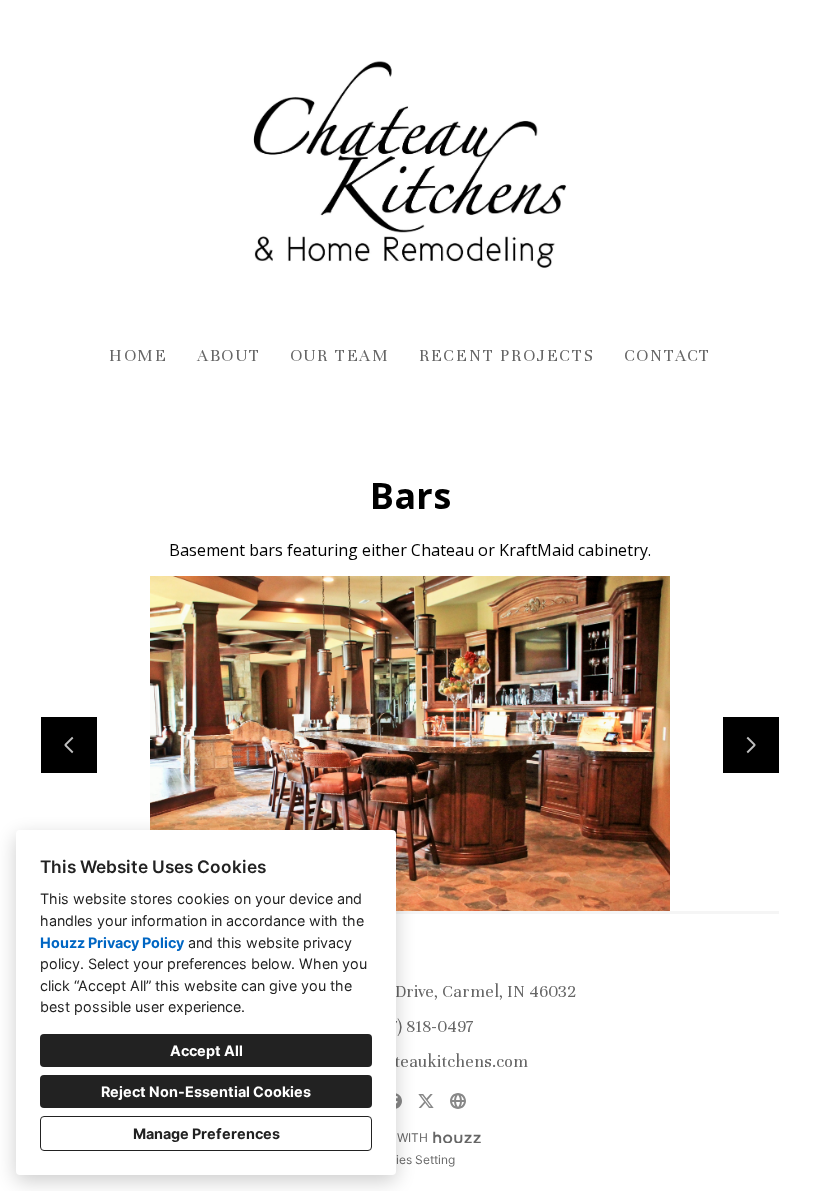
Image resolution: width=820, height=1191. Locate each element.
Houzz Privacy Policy (112, 942)
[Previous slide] (69, 745)
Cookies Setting (410, 1159)
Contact (668, 355)
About (229, 355)
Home (138, 355)
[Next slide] (751, 745)
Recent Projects (507, 355)
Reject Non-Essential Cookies (206, 1091)
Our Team (340, 355)
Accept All (206, 1050)
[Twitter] (426, 1101)
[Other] (458, 1101)
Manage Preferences (206, 1133)
